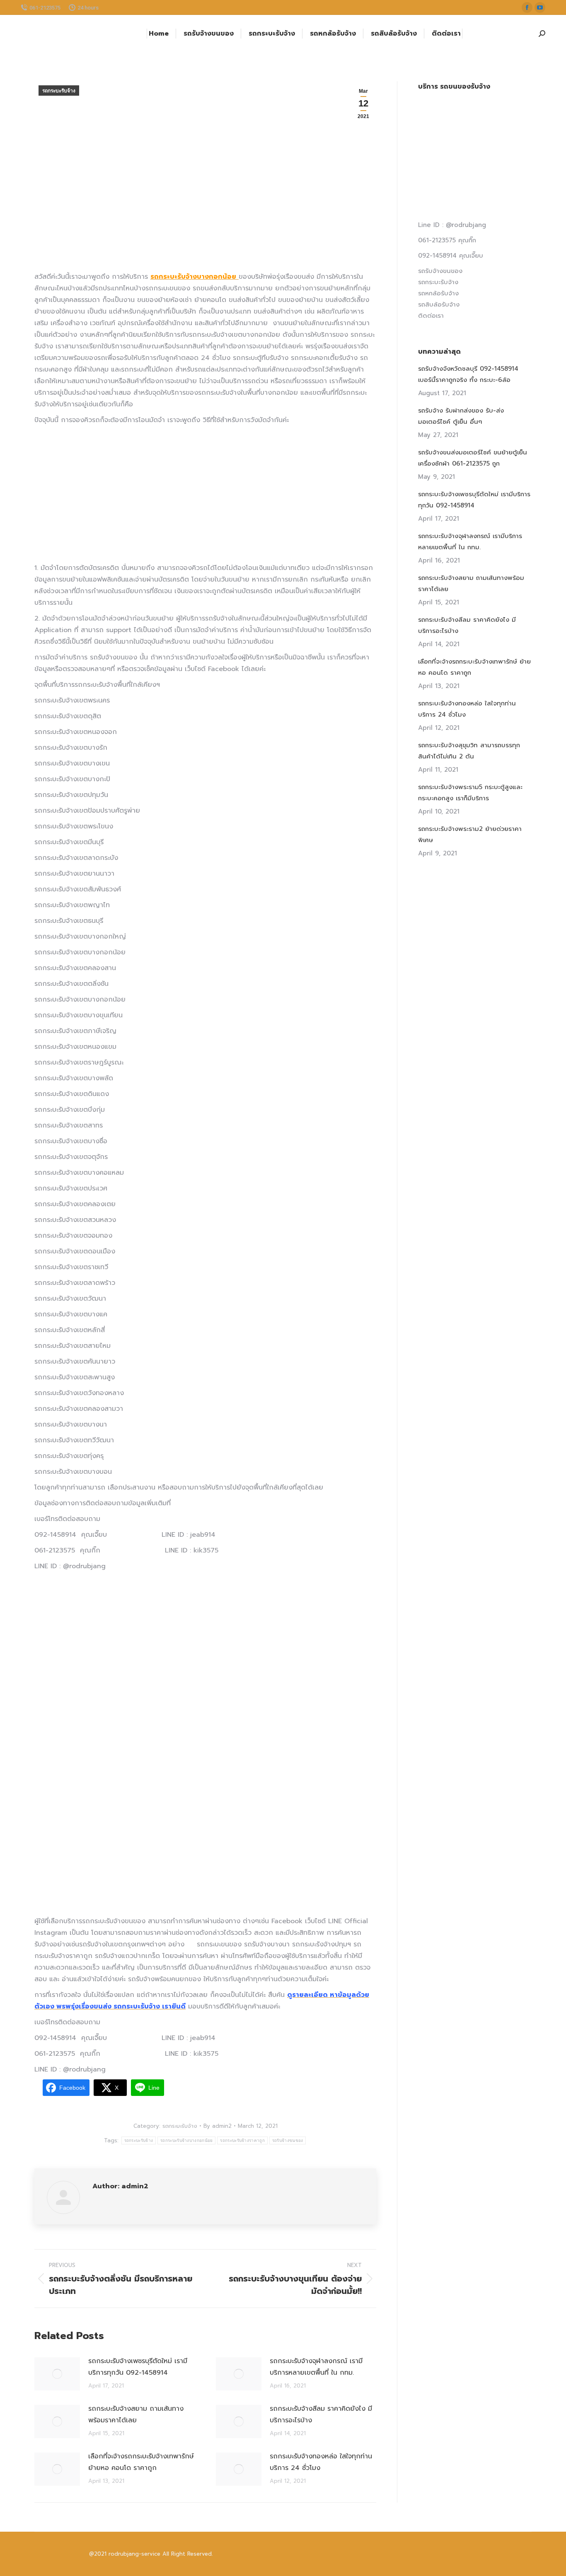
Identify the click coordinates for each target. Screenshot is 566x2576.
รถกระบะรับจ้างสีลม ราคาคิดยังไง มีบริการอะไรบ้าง (321, 2414)
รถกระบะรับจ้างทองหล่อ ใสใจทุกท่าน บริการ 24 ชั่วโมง (321, 2462)
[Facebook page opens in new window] (527, 7)
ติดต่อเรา (431, 316)
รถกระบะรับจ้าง (59, 91)
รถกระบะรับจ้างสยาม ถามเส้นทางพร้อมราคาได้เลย (136, 2414)
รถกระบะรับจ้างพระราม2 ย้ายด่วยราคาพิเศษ (470, 834)
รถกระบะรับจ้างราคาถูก (242, 2140)
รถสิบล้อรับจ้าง (439, 304)
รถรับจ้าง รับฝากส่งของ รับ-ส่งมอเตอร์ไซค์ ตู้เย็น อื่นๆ (461, 416)
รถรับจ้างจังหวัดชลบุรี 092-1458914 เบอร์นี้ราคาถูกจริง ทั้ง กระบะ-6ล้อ (468, 374)
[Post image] (57, 2374)
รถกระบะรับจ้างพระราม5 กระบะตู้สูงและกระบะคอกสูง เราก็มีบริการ (470, 793)
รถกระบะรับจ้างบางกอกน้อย (186, 2140)
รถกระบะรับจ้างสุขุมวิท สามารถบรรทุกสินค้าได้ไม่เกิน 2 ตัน (469, 751)
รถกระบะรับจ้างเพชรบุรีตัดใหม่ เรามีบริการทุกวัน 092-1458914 (138, 2367)
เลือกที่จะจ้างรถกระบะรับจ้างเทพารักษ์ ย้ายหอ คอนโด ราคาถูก (141, 2462)
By (218, 2126)
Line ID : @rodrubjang (452, 225)
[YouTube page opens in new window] (540, 7)
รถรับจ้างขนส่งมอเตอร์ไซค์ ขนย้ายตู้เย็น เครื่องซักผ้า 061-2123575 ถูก (473, 458)
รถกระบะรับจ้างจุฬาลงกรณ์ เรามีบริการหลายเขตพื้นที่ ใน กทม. (316, 2367)
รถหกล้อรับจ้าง (438, 293)
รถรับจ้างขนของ (288, 2140)
